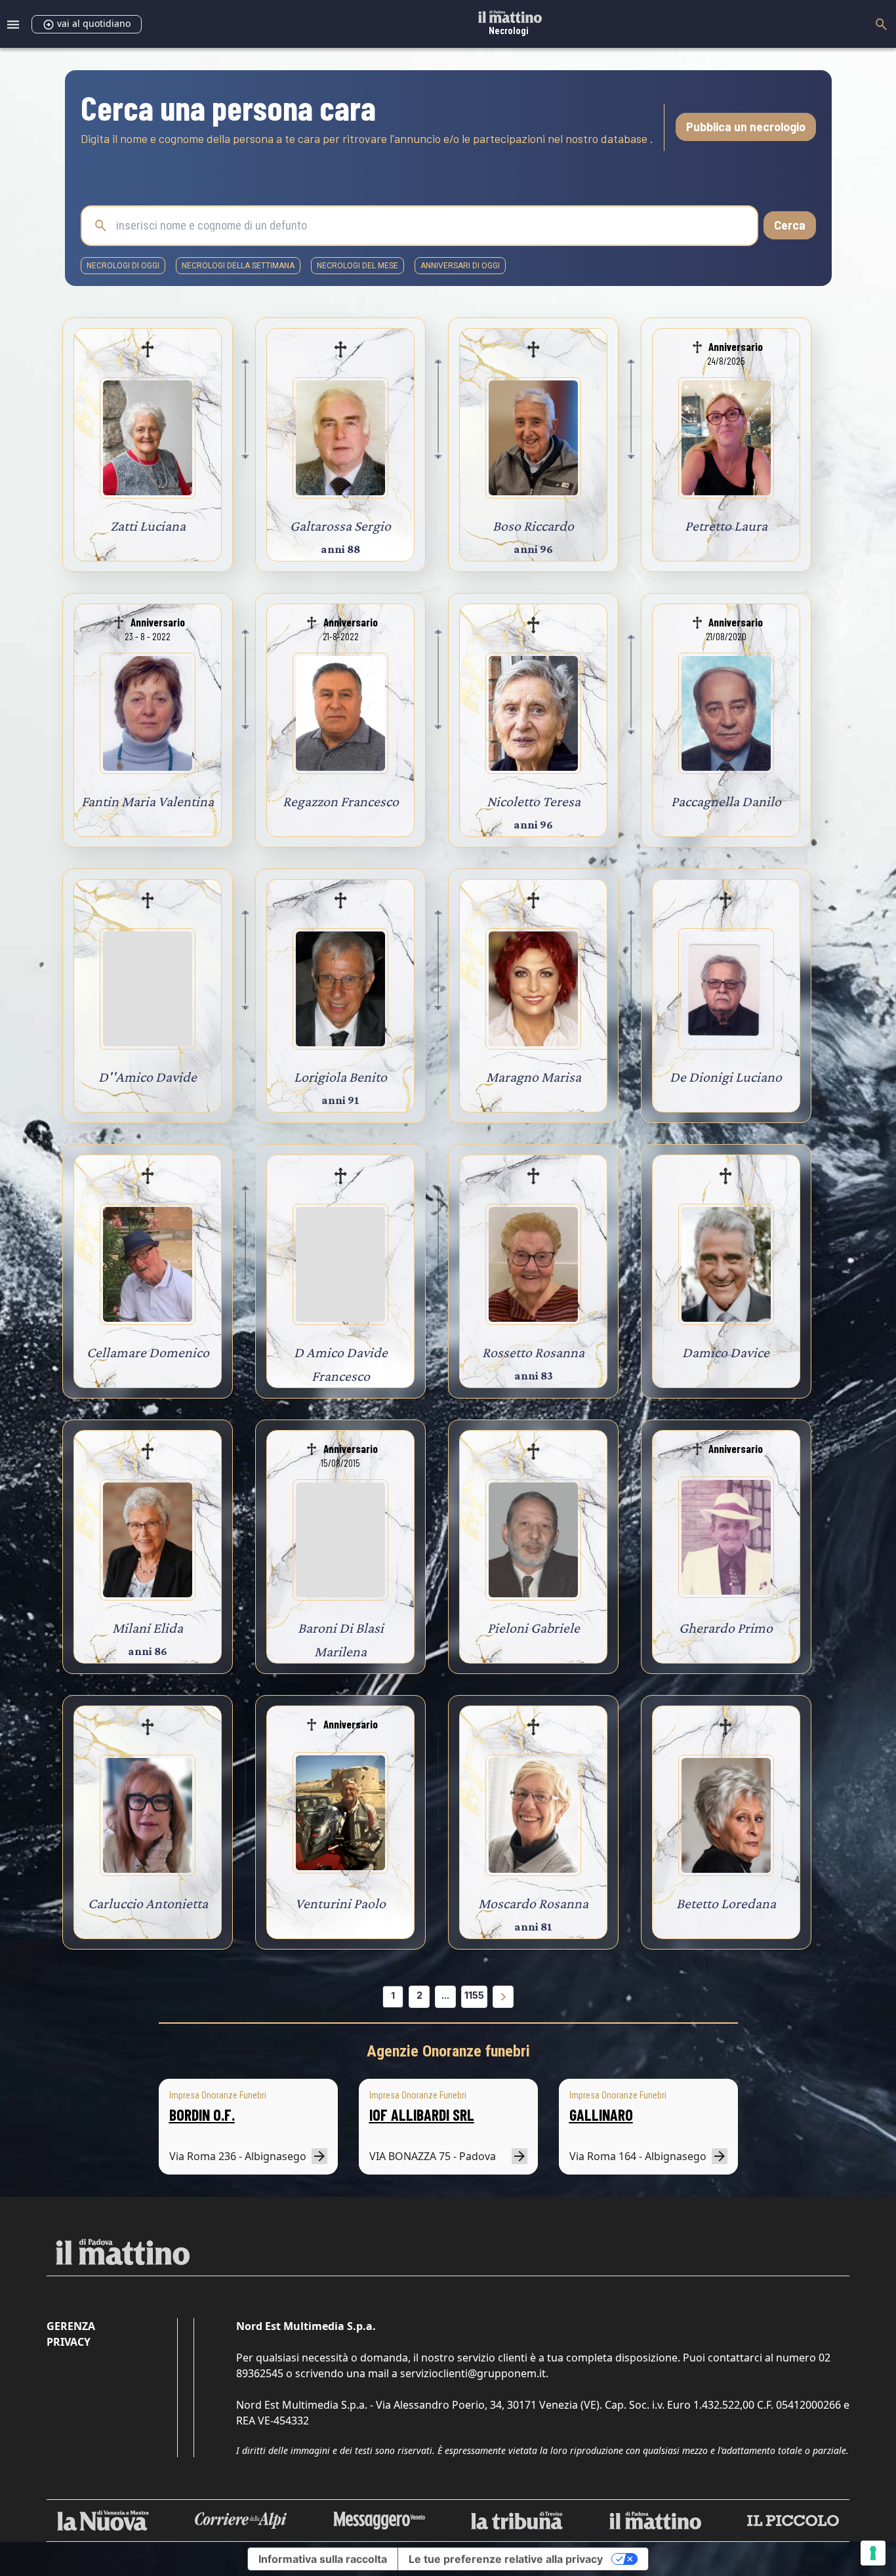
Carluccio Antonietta (148, 1903)
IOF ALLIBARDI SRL (422, 2115)
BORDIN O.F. (202, 2115)
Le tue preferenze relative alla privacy (506, 2559)
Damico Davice (726, 1352)
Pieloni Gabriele (534, 1628)
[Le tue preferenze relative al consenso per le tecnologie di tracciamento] (873, 2553)
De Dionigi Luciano (726, 1077)
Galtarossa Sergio (340, 526)
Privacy (69, 2342)
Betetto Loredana (726, 1903)
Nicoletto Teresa (534, 801)
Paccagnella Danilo (726, 801)
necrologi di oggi (123, 266)
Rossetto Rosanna (533, 1352)
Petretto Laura (726, 526)
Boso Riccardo (533, 526)
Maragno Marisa (534, 1077)
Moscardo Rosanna (533, 1903)
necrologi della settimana (238, 266)
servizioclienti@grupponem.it (473, 2373)
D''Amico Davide (148, 1077)
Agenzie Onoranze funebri (448, 2051)
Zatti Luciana (148, 526)
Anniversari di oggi (460, 266)
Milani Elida (148, 1628)
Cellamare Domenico (148, 1352)
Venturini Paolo (340, 1903)
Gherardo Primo (726, 1628)
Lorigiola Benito (340, 1077)
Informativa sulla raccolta (323, 2559)
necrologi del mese (357, 266)
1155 (474, 1995)
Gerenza (71, 2326)
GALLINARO (601, 2115)
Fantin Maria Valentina (148, 801)
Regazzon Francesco (341, 801)
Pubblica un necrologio (746, 127)
